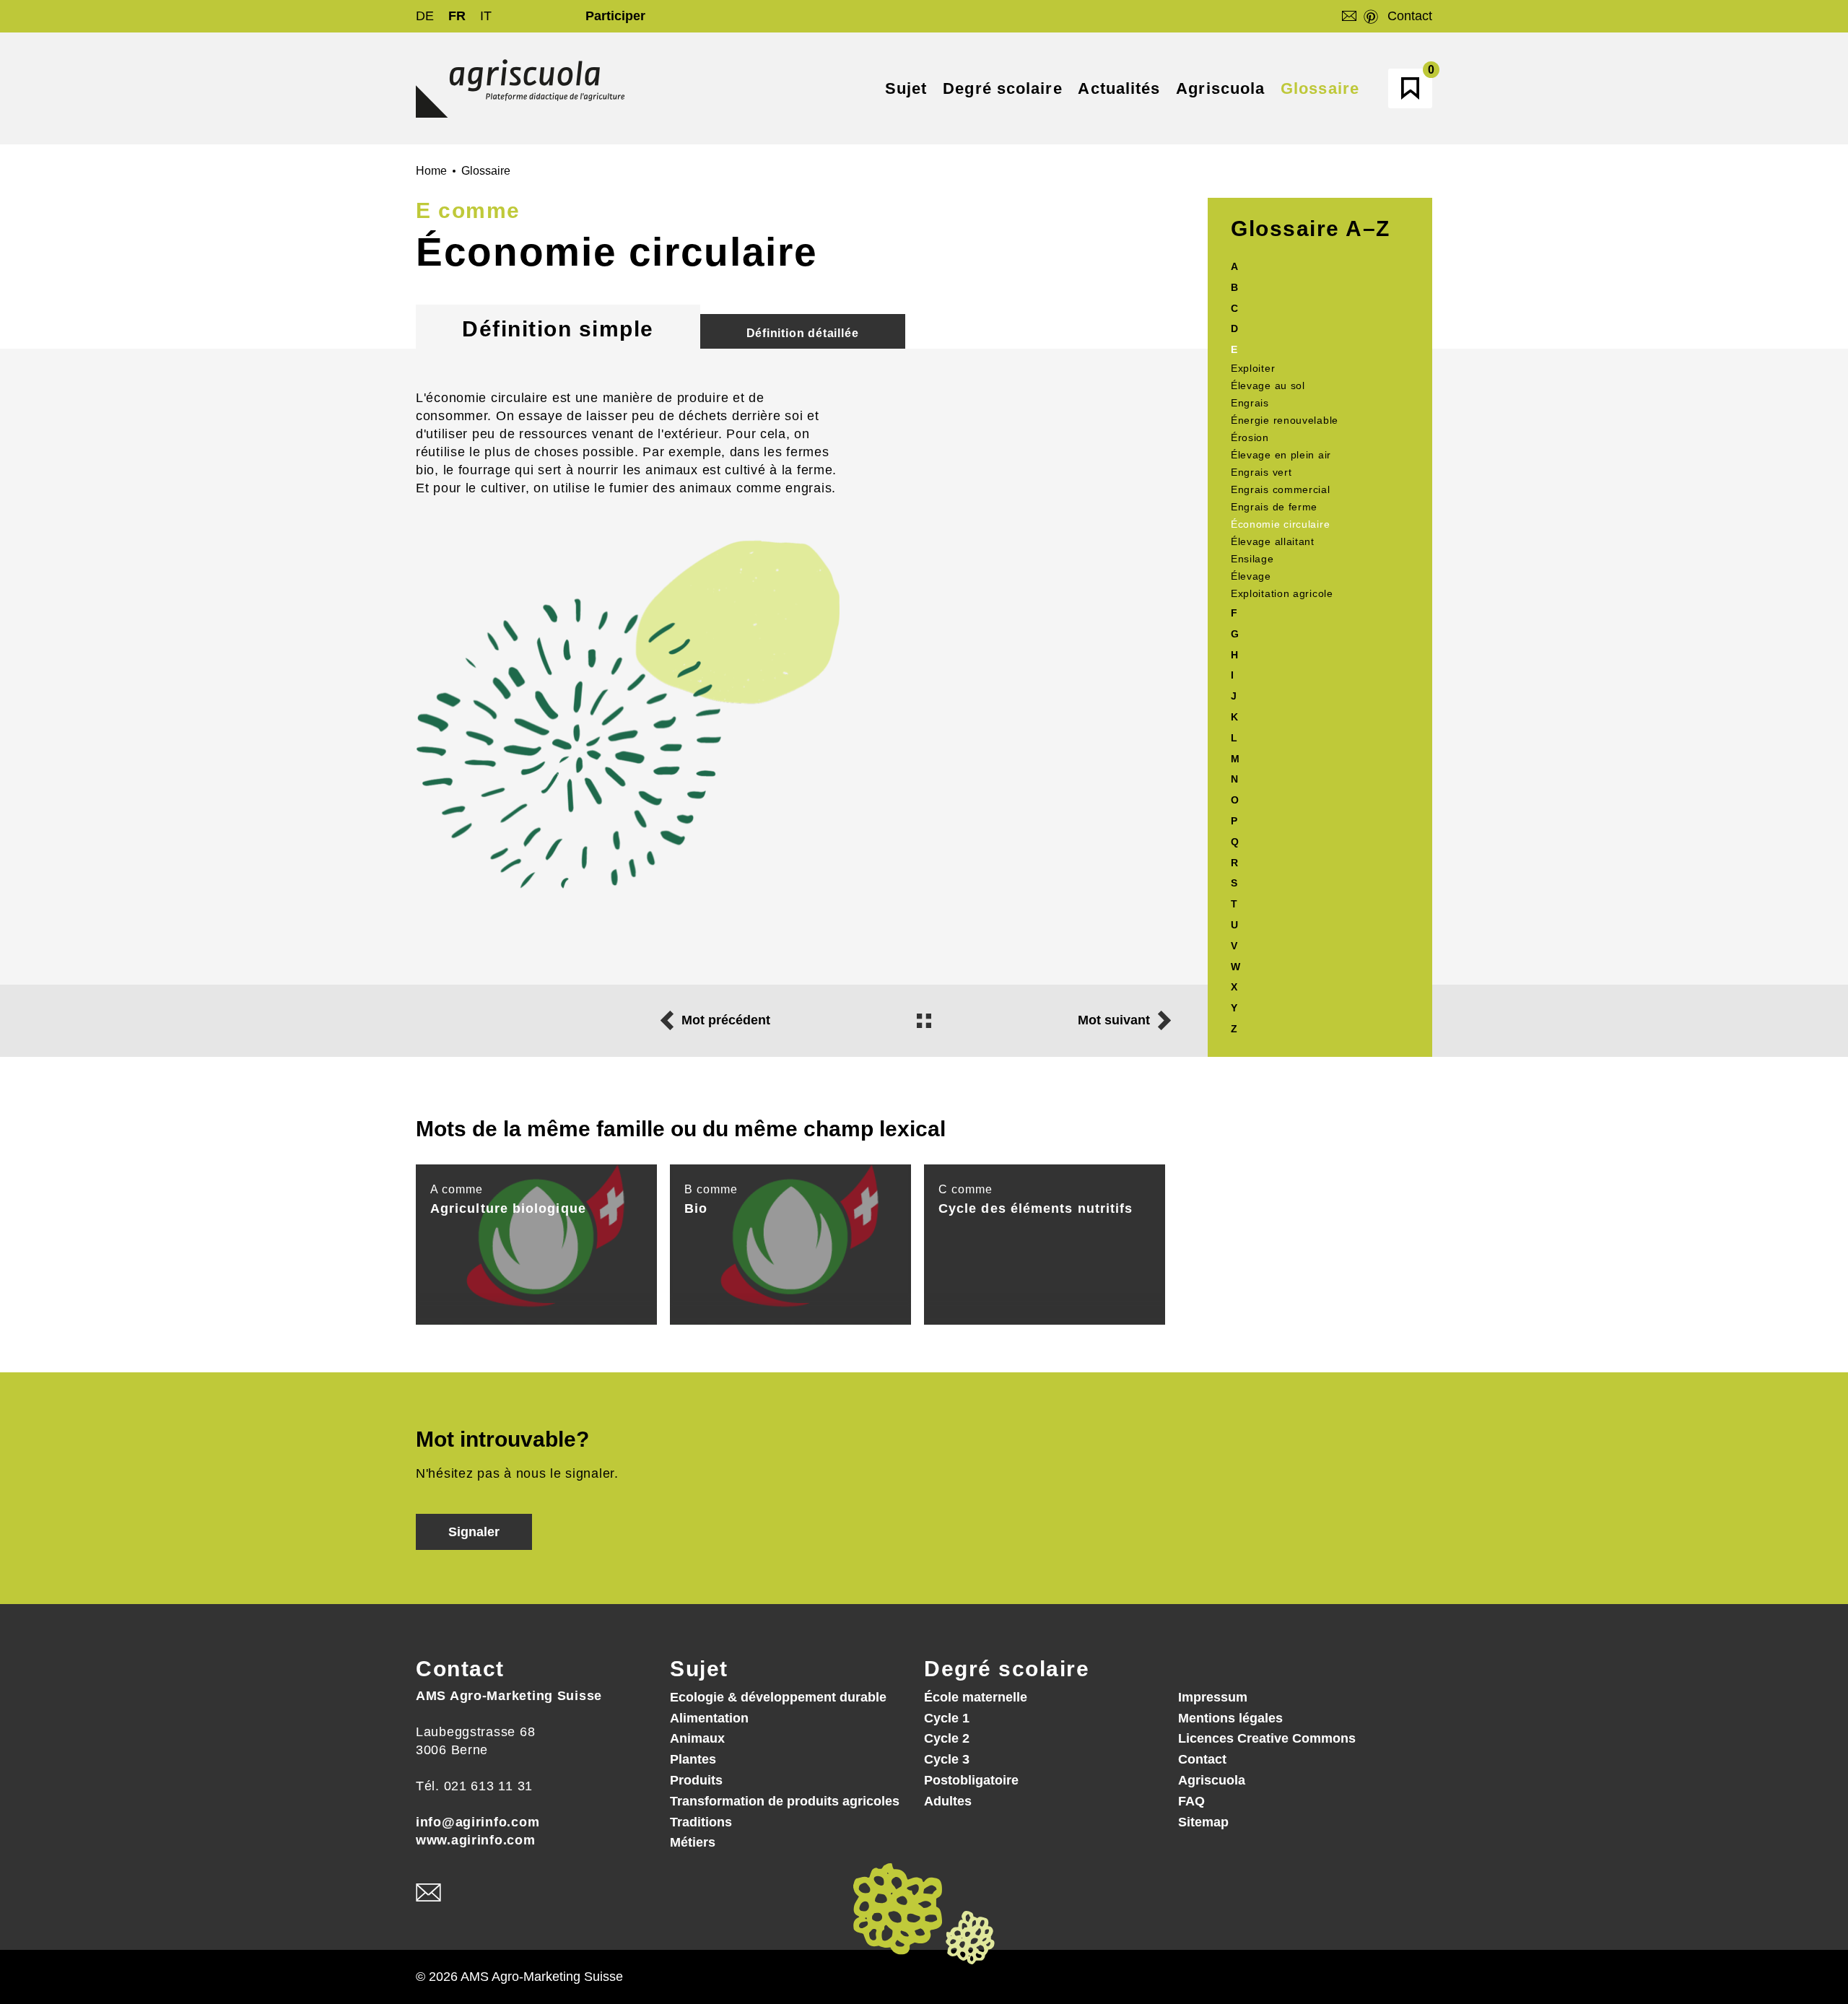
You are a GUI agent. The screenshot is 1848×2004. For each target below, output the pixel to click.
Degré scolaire (1007, 1669)
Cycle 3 (947, 1759)
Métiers (693, 1842)
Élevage (1251, 576)
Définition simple (558, 329)
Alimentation (709, 1718)
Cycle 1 (947, 1718)
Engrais (1250, 403)
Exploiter (1253, 368)
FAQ (1191, 1801)
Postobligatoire (971, 1780)
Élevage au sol (1268, 385)
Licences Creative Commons (1267, 1738)
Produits (696, 1780)
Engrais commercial (1281, 489)
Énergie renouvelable (1285, 420)
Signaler (474, 1532)
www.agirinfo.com (476, 1840)
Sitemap (1203, 1822)
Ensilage (1252, 559)
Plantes (693, 1759)
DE (425, 16)
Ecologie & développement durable (778, 1697)
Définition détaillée (803, 333)
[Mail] (428, 1893)
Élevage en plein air (1281, 455)
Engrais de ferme (1274, 507)
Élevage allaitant (1273, 541)
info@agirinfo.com (478, 1822)
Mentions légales (1230, 1718)
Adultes (948, 1801)
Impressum (1213, 1697)
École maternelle (976, 1697)
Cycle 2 (947, 1738)
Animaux (697, 1738)
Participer (615, 16)
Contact (1410, 16)
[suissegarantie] (1758, 1916)
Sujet (699, 1669)
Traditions (701, 1822)
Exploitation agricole (1282, 593)
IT (486, 16)
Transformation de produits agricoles (785, 1801)
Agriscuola (1212, 1780)
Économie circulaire (1280, 524)
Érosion (1250, 437)
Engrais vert (1261, 472)
